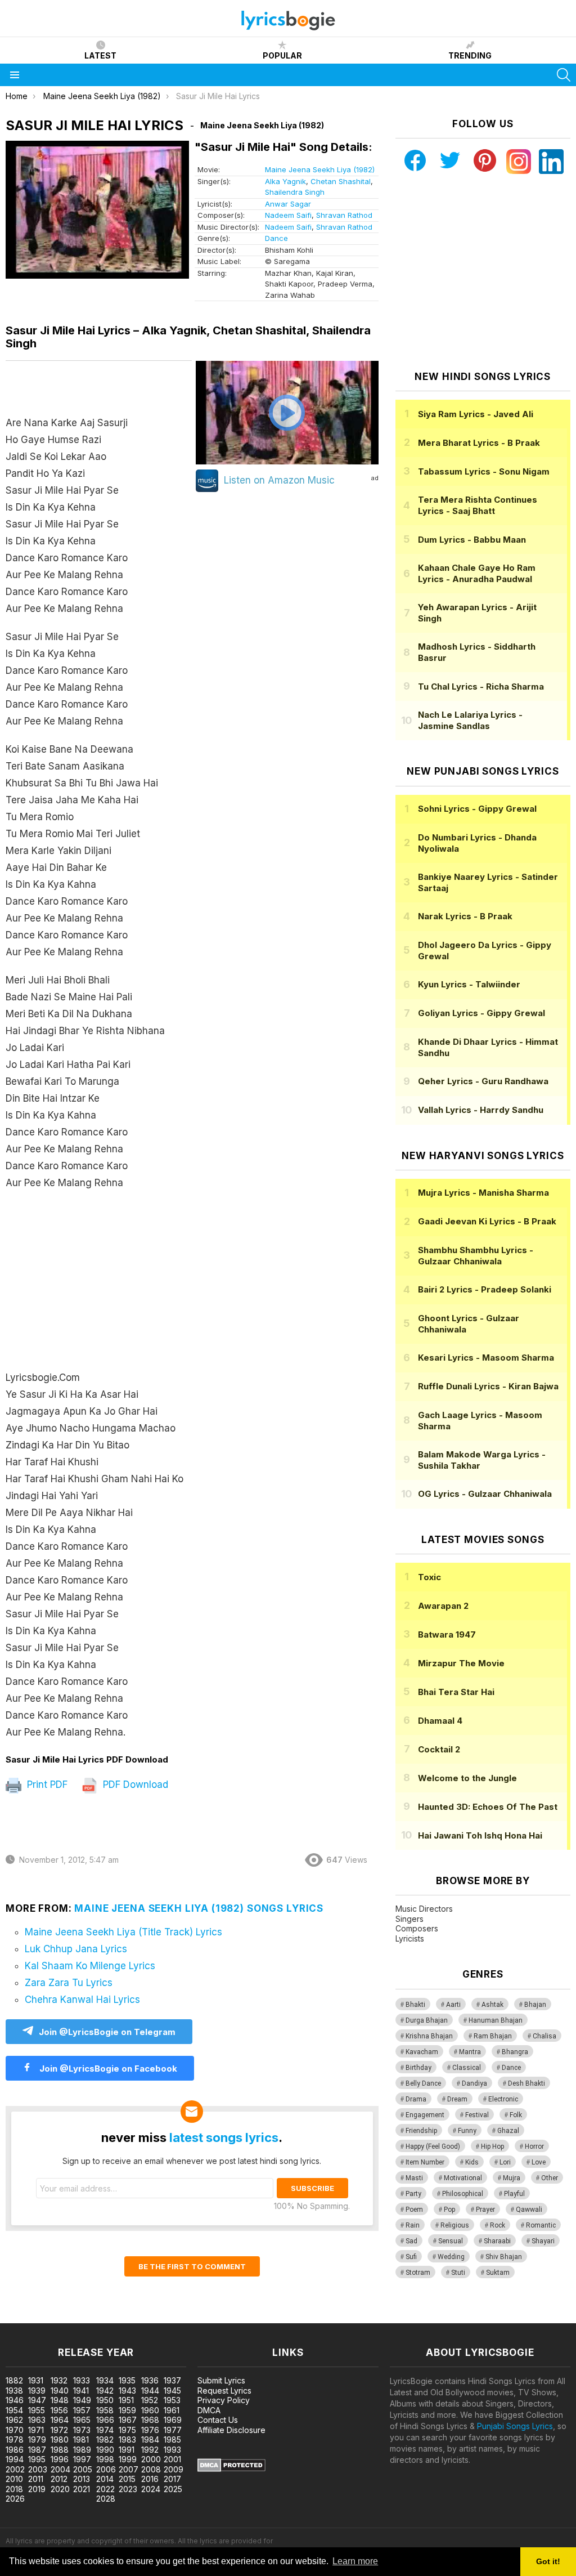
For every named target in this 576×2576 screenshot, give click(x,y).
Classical (467, 2068)
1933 (82, 2380)
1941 (81, 2391)
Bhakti (415, 2005)
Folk (516, 2115)
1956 (59, 2410)
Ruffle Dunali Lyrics (488, 1386)
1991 (127, 2450)
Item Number (425, 2162)
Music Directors (424, 1909)
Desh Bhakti (526, 2083)
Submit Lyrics (221, 2380)
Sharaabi (497, 2241)
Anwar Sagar (288, 204)
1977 (173, 2430)
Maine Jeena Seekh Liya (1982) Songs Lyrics (199, 1908)
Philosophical (463, 2194)
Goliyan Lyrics (481, 1013)
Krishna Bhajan (429, 2036)
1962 (14, 2420)
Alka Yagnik (285, 181)
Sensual (451, 2241)
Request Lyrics (224, 2391)
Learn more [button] (355, 2561)
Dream (457, 2099)
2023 (128, 2489)
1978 (15, 2439)
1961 (172, 2410)
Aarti (453, 2005)
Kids (472, 2162)
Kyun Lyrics (469, 984)
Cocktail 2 (439, 1749)
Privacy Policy (224, 2400)
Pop (449, 2210)
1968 (150, 2420)
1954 (14, 2410)
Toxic (429, 1577)
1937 (172, 2380)
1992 (150, 2450)
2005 (83, 2469)
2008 (151, 2469)
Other (550, 2178)
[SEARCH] (564, 75)
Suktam (498, 2273)
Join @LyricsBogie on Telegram (107, 2032)
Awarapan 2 (443, 1606)
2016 (150, 2479)
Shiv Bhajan (504, 2257)
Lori (505, 2162)
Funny (467, 2131)
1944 (150, 2391)
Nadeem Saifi (288, 215)
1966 (105, 2420)
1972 (59, 2430)
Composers (417, 1928)
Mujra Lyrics (483, 1193)
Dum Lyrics (472, 540)
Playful (514, 2194)
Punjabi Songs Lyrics (515, 2426)
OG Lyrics (485, 1494)
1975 (127, 2430)
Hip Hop (492, 2146)
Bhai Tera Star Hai (456, 1692)
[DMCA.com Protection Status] (231, 2469)
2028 (106, 2499)
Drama (416, 2099)
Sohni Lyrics (477, 809)
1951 (126, 2400)
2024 (151, 2489)
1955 (37, 2410)
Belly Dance (423, 2083)
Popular (282, 55)
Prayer (485, 2210)
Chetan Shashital (341, 181)
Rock (498, 2225)
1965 (82, 2420)
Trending (470, 55)
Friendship (421, 2131)
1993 (172, 2450)
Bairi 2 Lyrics (485, 1289)
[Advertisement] (99, 1280)
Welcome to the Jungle (467, 1778)
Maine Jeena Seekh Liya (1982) (320, 169)
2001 (172, 2459)
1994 (15, 2459)
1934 (105, 2380)
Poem (414, 2210)
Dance (276, 238)
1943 (127, 2391)
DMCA (209, 2410)
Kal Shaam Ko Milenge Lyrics (90, 1966)
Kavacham (422, 2052)
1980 (60, 2439)
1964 (60, 2420)
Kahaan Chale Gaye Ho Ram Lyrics (477, 573)
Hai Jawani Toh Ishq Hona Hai (480, 1835)
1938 (14, 2391)
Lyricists (410, 1938)
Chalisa (544, 2036)
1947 (37, 2400)
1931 (36, 2380)
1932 (59, 2380)
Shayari (543, 2241)
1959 (127, 2410)
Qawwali (529, 2210)
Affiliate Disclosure (231, 2430)
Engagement (425, 2115)
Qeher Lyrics (483, 1081)
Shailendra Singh (295, 192)
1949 (82, 2400)
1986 (15, 2450)
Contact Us (218, 2420)
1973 (82, 2430)
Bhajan (535, 2005)
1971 (36, 2430)
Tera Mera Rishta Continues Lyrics (478, 505)
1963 (37, 2420)
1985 (172, 2439)
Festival (477, 2115)
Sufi (411, 2257)
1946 (15, 2400)
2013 (82, 2479)
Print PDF (46, 1785)
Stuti (458, 2273)
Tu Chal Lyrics (481, 687)
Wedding (451, 2257)
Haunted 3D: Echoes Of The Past (488, 1807)
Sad (411, 2241)
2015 (127, 2479)
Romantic (541, 2225)
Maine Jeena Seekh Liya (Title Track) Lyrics (123, 1932)
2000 (151, 2459)
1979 (37, 2439)
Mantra (470, 2052)
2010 (14, 2479)
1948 (60, 2400)
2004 (60, 2469)
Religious (455, 2225)
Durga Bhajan (427, 2020)
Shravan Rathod (344, 215)
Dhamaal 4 (440, 1721)
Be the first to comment (192, 2266)
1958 (105, 2410)
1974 (105, 2430)
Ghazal (508, 2131)
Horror (534, 2146)
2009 (174, 2469)
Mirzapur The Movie (461, 1663)
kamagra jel (199, 2317)
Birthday (418, 2068)
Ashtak (492, 2005)
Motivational (463, 2178)
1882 (14, 2380)
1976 (150, 2430)
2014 (105, 2479)
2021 (82, 2489)
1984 (150, 2439)
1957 (82, 2410)
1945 (172, 2391)
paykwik (159, 2317)
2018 (14, 2489)
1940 (60, 2391)
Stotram (418, 2273)
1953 (172, 2400)
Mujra (512, 2178)
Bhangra (515, 2052)
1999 (128, 2459)
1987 (37, 2450)
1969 (173, 2420)
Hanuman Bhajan (496, 2020)
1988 (60, 2450)
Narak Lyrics (465, 916)
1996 (60, 2459)
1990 (105, 2450)
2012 (59, 2479)
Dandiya (474, 2083)
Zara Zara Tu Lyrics (69, 1983)
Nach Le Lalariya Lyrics (470, 720)
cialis (55, 2317)
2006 (106, 2469)
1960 (150, 2410)
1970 (15, 2430)
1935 (127, 2380)
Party (413, 2194)
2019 (37, 2489)
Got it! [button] (548, 2561)
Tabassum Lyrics (484, 471)
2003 (38, 2469)
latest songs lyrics (224, 2137)
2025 (173, 2489)
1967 (128, 2420)
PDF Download (134, 1785)
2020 (60, 2489)
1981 (81, 2439)
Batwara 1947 (447, 1634)
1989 (82, 2450)
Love (539, 2162)
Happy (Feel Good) (433, 2146)
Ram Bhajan (493, 2036)
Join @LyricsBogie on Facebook (107, 2069)
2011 (36, 2479)
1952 (150, 2400)
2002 (15, 2469)
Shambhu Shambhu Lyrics (476, 1256)
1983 (127, 2439)
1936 (150, 2380)
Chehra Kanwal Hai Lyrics (82, 2000)
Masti (414, 2178)
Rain (413, 2225)
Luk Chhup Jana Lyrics (76, 1949)
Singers (409, 1919)
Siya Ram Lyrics (476, 414)
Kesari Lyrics (486, 1358)
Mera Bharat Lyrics (479, 443)
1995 (37, 2459)
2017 (172, 2479)
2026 (15, 2499)
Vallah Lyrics (481, 1110)
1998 (105, 2459)
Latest (100, 55)
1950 (105, 2400)
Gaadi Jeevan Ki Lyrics (487, 1221)
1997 (82, 2459)
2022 (105, 2489)
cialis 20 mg (22, 2317)
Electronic (503, 2099)
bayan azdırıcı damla (104, 2317)
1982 (105, 2439)
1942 (105, 2391)
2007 (129, 2469)
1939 (37, 2391)
